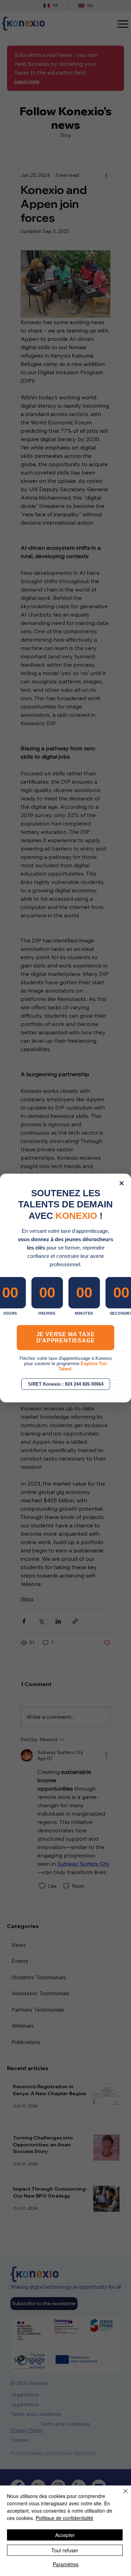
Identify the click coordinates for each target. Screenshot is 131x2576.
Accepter (65, 2535)
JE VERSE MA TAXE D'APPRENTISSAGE (66, 1337)
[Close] (121, 2495)
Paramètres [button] (66, 2564)
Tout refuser (65, 2550)
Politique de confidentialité (64, 2518)
